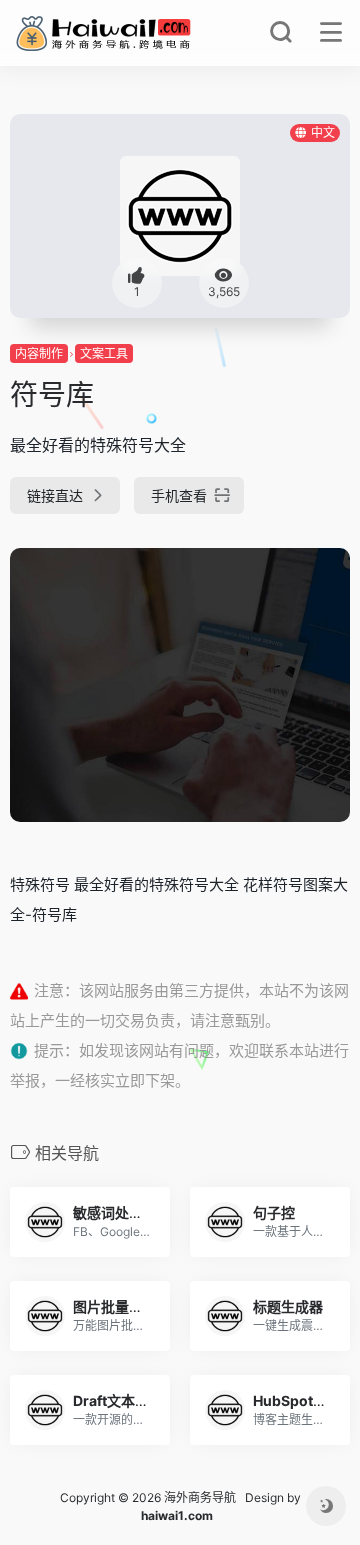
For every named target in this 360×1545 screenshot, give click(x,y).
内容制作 (39, 353)
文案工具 (104, 353)
